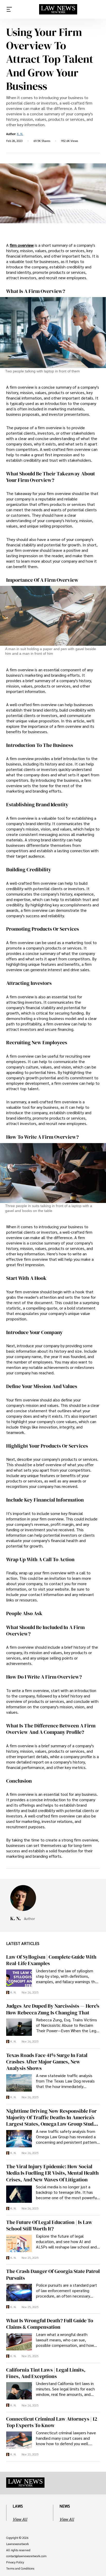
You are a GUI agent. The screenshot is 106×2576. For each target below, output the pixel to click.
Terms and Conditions (20, 2569)
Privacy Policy (15, 2562)
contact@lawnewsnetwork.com (26, 2556)
